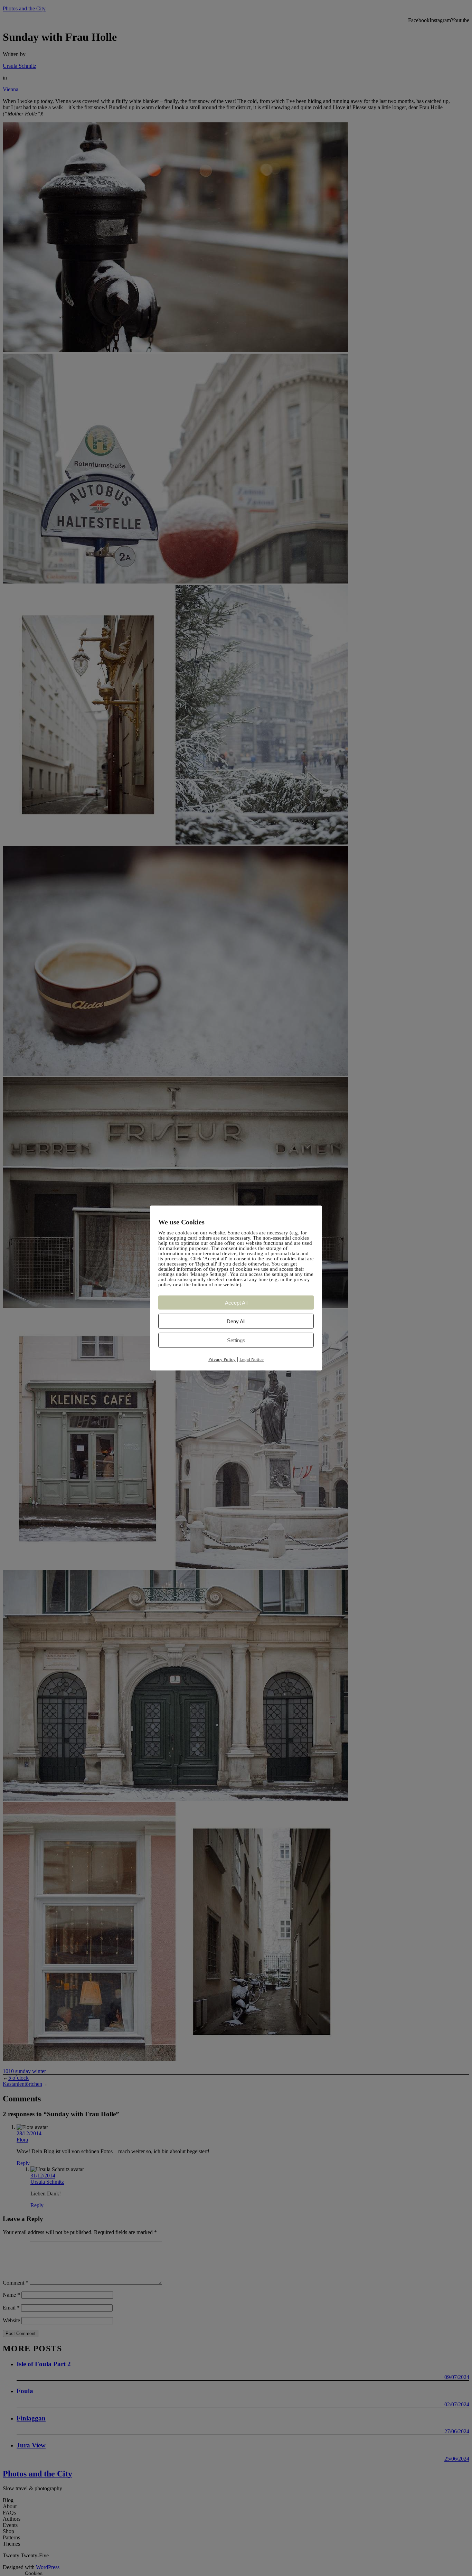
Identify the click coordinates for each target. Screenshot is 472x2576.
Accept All (236, 1303)
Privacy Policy (222, 1359)
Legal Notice (252, 1359)
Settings (236, 1340)
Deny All (236, 1321)
